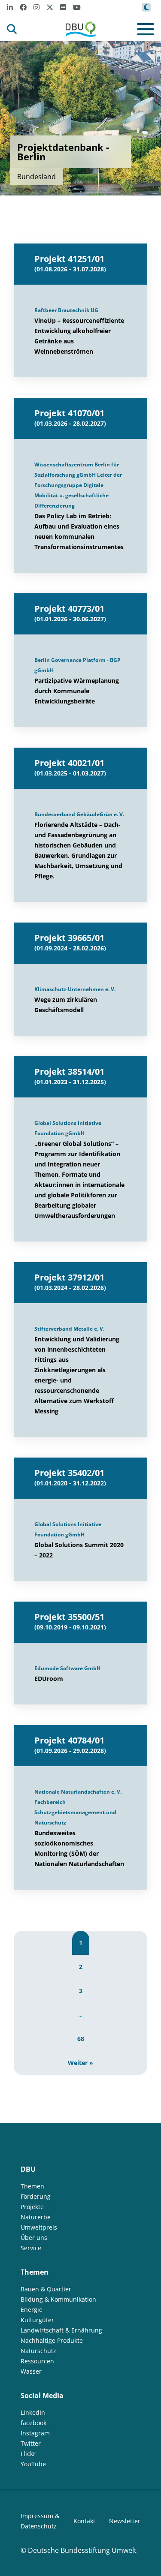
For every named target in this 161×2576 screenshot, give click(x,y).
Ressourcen (37, 2361)
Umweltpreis (39, 2227)
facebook (33, 2423)
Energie (32, 2310)
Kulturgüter (37, 2320)
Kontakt (84, 2521)
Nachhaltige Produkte (52, 2340)
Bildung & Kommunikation (58, 2299)
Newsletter (125, 2521)
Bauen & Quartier (46, 2289)
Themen (32, 2186)
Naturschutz (38, 2351)
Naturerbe (36, 2217)
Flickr (28, 2454)
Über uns (34, 2238)
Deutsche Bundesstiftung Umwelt (82, 2550)
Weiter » (80, 2063)
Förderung (36, 2196)
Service (31, 2248)
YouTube (33, 2464)
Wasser (31, 2371)
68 (81, 2039)
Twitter (31, 2443)
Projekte (32, 2207)
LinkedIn (33, 2412)
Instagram (35, 2433)
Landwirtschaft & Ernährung (61, 2330)
